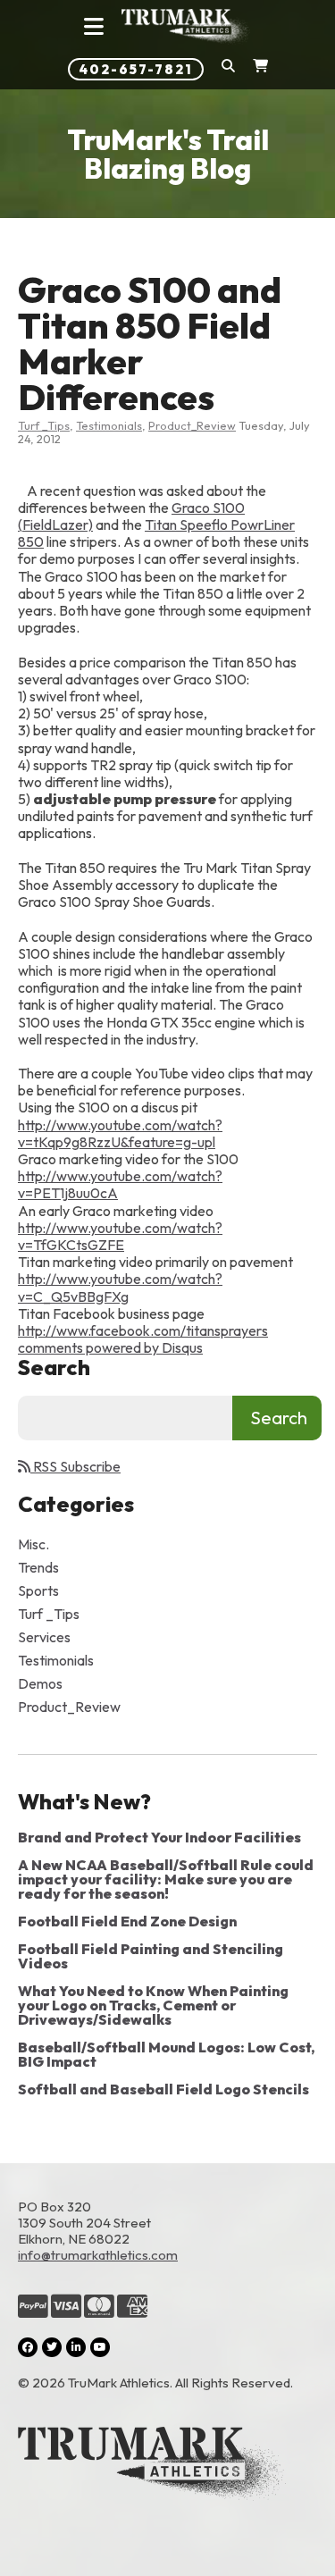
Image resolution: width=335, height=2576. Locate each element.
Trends (38, 1567)
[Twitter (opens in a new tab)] (52, 2347)
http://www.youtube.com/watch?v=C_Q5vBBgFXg (120, 1287)
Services (44, 1637)
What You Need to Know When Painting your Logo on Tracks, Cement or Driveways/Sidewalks (153, 2005)
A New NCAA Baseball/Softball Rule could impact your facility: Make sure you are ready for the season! (166, 1879)
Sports (38, 1590)
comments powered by (110, 1347)
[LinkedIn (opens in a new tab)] (76, 2347)
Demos (40, 1683)
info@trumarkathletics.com (98, 2255)
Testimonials (109, 425)
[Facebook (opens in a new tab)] (28, 2347)
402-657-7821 (136, 69)
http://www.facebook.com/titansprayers (143, 1330)
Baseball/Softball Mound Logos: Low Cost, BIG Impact (166, 2054)
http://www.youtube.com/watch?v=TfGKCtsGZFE (120, 1236)
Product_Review (192, 425)
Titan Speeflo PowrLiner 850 (156, 533)
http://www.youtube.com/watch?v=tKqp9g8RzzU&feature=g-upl (120, 1133)
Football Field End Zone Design (127, 1921)
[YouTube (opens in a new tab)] (100, 2347)
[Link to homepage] (187, 27)
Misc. (33, 1544)
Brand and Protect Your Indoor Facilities (159, 1837)
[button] (228, 69)
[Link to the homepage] (167, 2465)
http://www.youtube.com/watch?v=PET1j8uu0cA (120, 1184)
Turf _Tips (44, 425)
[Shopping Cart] (260, 69)
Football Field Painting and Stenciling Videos (151, 1956)
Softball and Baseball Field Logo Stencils (163, 2089)
